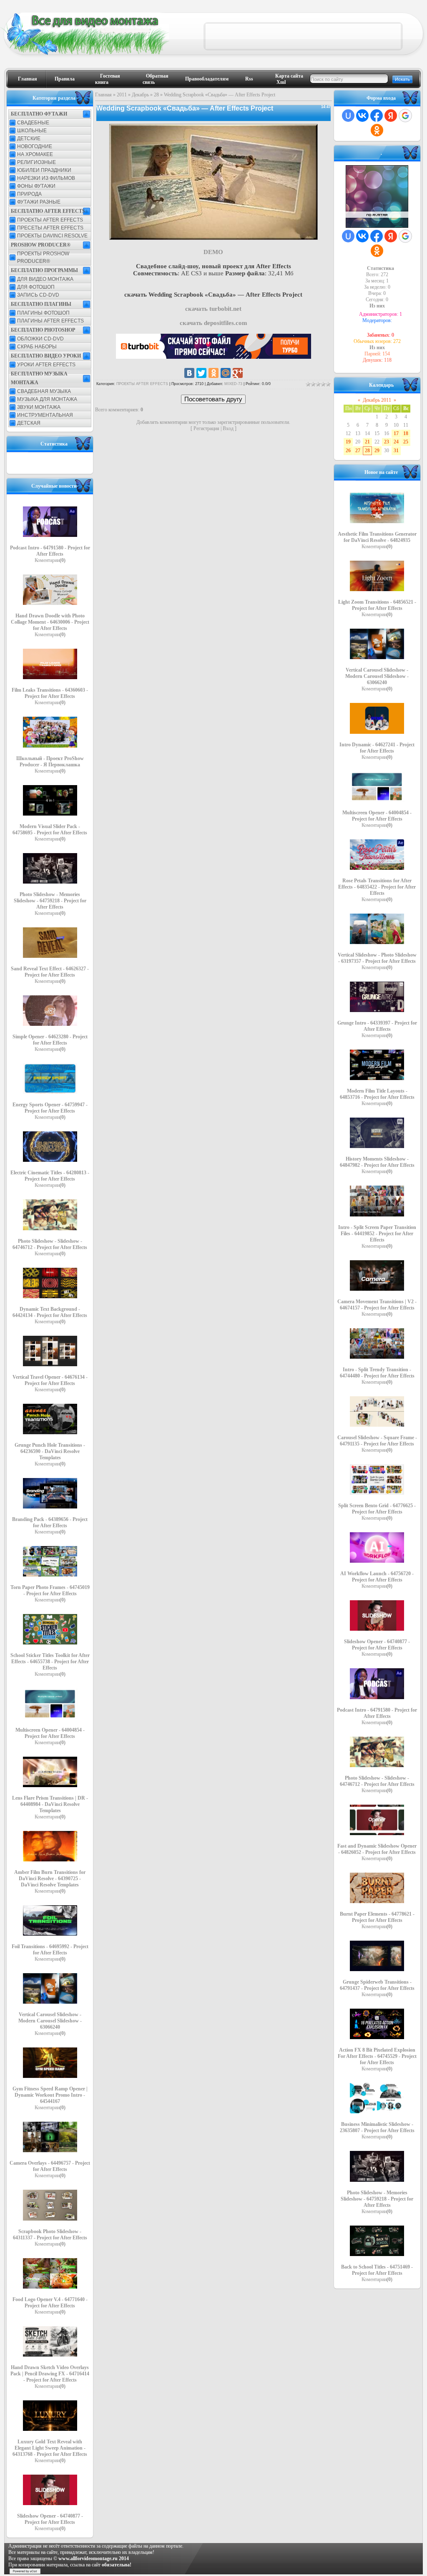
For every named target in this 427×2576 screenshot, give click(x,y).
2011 (122, 95)
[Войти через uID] (348, 116)
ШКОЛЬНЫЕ (32, 131)
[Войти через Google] (405, 116)
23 (387, 442)
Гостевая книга (108, 79)
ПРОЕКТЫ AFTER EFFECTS (50, 220)
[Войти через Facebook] (377, 116)
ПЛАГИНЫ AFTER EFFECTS (50, 321)
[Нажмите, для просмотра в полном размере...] (213, 238)
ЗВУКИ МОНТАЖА (39, 407)
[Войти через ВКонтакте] (362, 116)
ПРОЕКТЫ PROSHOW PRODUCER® (43, 257)
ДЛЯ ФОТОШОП (36, 287)
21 (367, 442)
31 (396, 451)
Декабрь (140, 95)
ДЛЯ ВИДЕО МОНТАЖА (45, 279)
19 (348, 442)
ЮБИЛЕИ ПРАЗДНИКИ (44, 170)
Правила (65, 79)
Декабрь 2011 (377, 400)
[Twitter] (201, 373)
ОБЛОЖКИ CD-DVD (40, 339)
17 (396, 433)
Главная (28, 79)
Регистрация (206, 428)
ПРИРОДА (29, 194)
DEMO (213, 252)
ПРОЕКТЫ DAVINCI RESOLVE (52, 236)
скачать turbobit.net (213, 309)
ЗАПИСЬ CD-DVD (38, 295)
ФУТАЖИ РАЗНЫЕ (39, 202)
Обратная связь (156, 79)
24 (396, 442)
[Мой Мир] (226, 373)
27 (358, 451)
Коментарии (50, 560)
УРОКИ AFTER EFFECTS (46, 365)
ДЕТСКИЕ (29, 138)
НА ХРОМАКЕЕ (35, 154)
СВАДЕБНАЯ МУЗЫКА (44, 391)
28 (156, 95)
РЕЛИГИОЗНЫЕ (36, 162)
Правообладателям (207, 79)
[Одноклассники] (213, 373)
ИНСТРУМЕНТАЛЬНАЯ (45, 415)
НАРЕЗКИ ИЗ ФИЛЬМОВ (46, 178)
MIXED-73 (233, 384)
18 (406, 433)
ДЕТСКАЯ (29, 423)
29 (377, 451)
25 (406, 442)
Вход (228, 428)
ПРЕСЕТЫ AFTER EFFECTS (50, 228)
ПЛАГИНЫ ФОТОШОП (43, 313)
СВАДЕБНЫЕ (33, 123)
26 (348, 451)
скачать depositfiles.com (213, 323)
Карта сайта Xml (289, 79)
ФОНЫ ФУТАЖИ (36, 186)
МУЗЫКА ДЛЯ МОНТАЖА (47, 399)
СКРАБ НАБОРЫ (37, 347)
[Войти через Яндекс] (391, 116)
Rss (249, 79)
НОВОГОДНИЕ (35, 146)
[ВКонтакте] (189, 373)
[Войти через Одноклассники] (377, 130)
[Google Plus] (238, 373)
